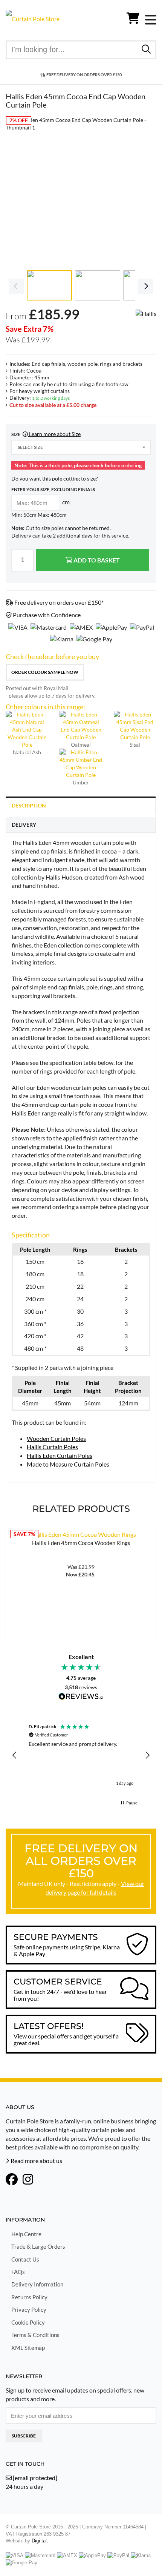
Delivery (24, 825)
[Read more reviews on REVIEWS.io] (81, 1697)
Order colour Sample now (45, 672)
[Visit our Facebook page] (12, 2180)
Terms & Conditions (35, 2335)
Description (29, 805)
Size (46, 434)
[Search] (146, 49)
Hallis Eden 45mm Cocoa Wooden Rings (81, 1543)
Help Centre (26, 2234)
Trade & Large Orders (38, 2246)
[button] (15, 1755)
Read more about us (36, 2161)
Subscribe (24, 2436)
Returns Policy (29, 2297)
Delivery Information (37, 2284)
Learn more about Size (54, 434)
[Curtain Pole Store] (33, 18)
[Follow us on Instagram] (28, 2180)
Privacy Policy (29, 2309)
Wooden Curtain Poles (56, 1438)
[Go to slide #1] (49, 285)
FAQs (18, 2272)
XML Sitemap (28, 2348)
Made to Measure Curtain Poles (68, 1464)
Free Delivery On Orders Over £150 (84, 75)
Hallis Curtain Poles (52, 1447)
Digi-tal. (40, 2541)
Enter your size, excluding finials (53, 489)
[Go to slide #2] (98, 285)
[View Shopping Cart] (133, 20)
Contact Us (25, 2259)
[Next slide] (145, 192)
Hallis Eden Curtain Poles (60, 1455)
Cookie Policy (28, 2322)
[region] (81, 1755)
